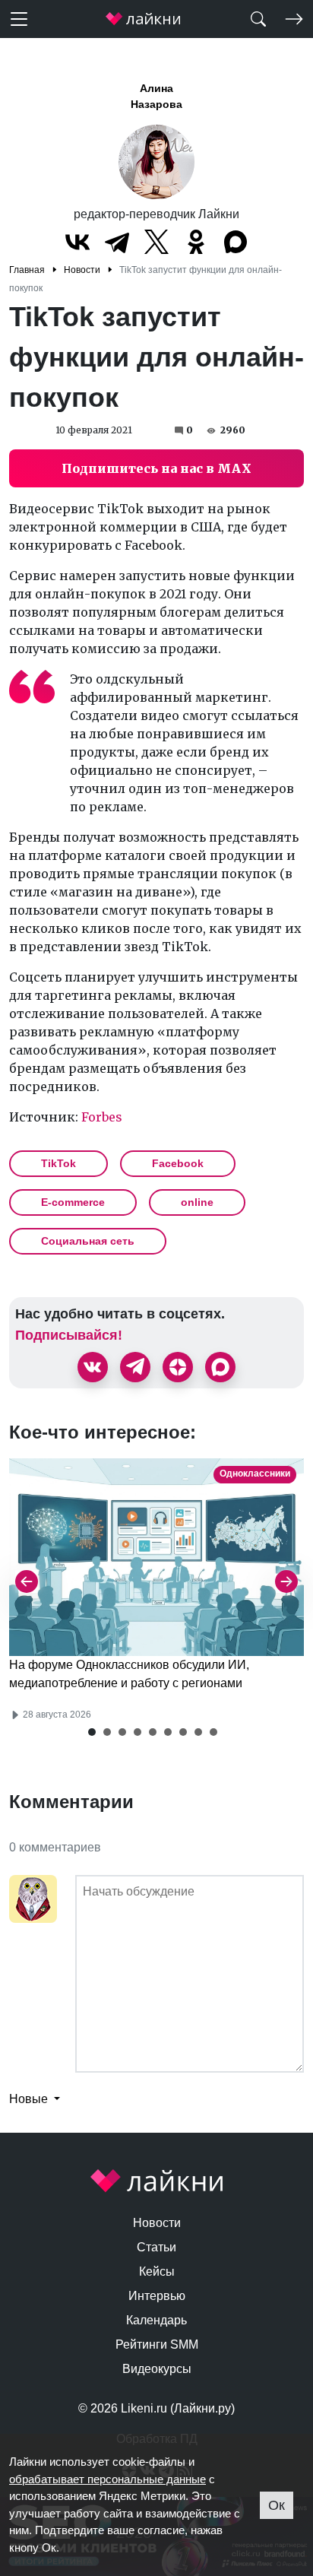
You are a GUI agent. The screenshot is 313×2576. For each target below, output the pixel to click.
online (197, 1202)
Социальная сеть (88, 1241)
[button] (92, 1732)
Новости (157, 2223)
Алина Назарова (156, 96)
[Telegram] (117, 242)
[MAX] (236, 242)
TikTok (58, 1163)
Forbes (102, 1117)
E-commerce (73, 1202)
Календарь (156, 2320)
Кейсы (157, 2271)
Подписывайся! (69, 1335)
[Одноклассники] (196, 242)
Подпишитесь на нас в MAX (156, 468)
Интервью (157, 2296)
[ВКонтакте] (77, 242)
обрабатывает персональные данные (107, 2479)
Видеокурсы (157, 2369)
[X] (156, 242)
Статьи (156, 2247)
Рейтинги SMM (157, 2344)
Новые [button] (30, 2099)
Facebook (178, 1163)
